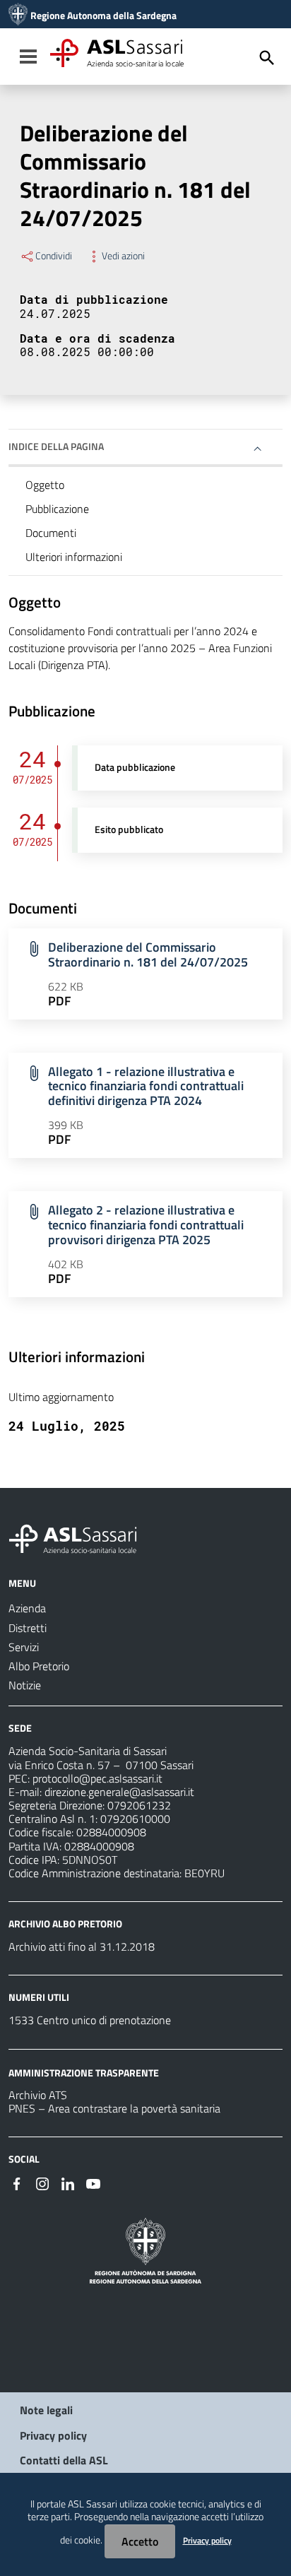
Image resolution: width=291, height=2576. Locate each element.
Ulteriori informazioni (74, 557)
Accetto (140, 2541)
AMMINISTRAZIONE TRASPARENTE (84, 2072)
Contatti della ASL (64, 2460)
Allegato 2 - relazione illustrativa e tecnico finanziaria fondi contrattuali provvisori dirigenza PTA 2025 (146, 1225)
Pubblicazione (57, 509)
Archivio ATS (38, 2095)
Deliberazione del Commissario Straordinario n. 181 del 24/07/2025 (148, 955)
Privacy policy (53, 2435)
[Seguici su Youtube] (93, 2182)
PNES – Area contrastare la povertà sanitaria (114, 2108)
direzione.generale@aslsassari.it (119, 1792)
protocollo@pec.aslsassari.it (97, 1778)
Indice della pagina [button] (56, 446)
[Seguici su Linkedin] (68, 2182)
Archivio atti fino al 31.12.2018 (82, 1946)
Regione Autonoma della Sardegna (103, 16)
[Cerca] (267, 58)
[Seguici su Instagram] (42, 2182)
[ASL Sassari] (18, 16)
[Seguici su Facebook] (17, 2182)
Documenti (51, 533)
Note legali (46, 2410)
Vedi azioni (123, 256)
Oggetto (45, 485)
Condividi (54, 256)
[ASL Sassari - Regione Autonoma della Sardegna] (82, 1537)
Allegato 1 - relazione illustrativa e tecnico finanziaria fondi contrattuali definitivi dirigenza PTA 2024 (146, 1086)
